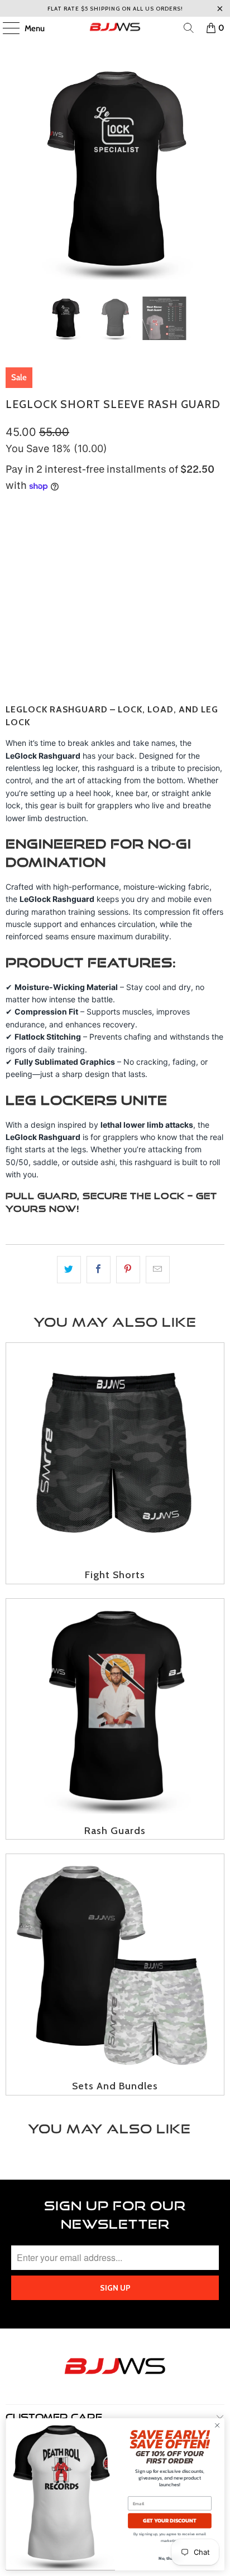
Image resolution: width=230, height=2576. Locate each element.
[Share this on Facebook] (99, 1270)
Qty (12, 578)
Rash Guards (115, 1719)
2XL (152, 541)
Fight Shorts (115, 1463)
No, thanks (170, 2558)
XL (124, 541)
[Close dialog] (217, 2425)
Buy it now (115, 663)
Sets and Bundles (115, 1975)
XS (17, 541)
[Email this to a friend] (158, 1270)
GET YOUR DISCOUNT (170, 2521)
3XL (183, 541)
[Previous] (14, 171)
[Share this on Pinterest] (128, 1270)
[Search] (189, 28)
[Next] (216, 171)
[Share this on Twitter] (69, 1270)
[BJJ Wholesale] (115, 28)
